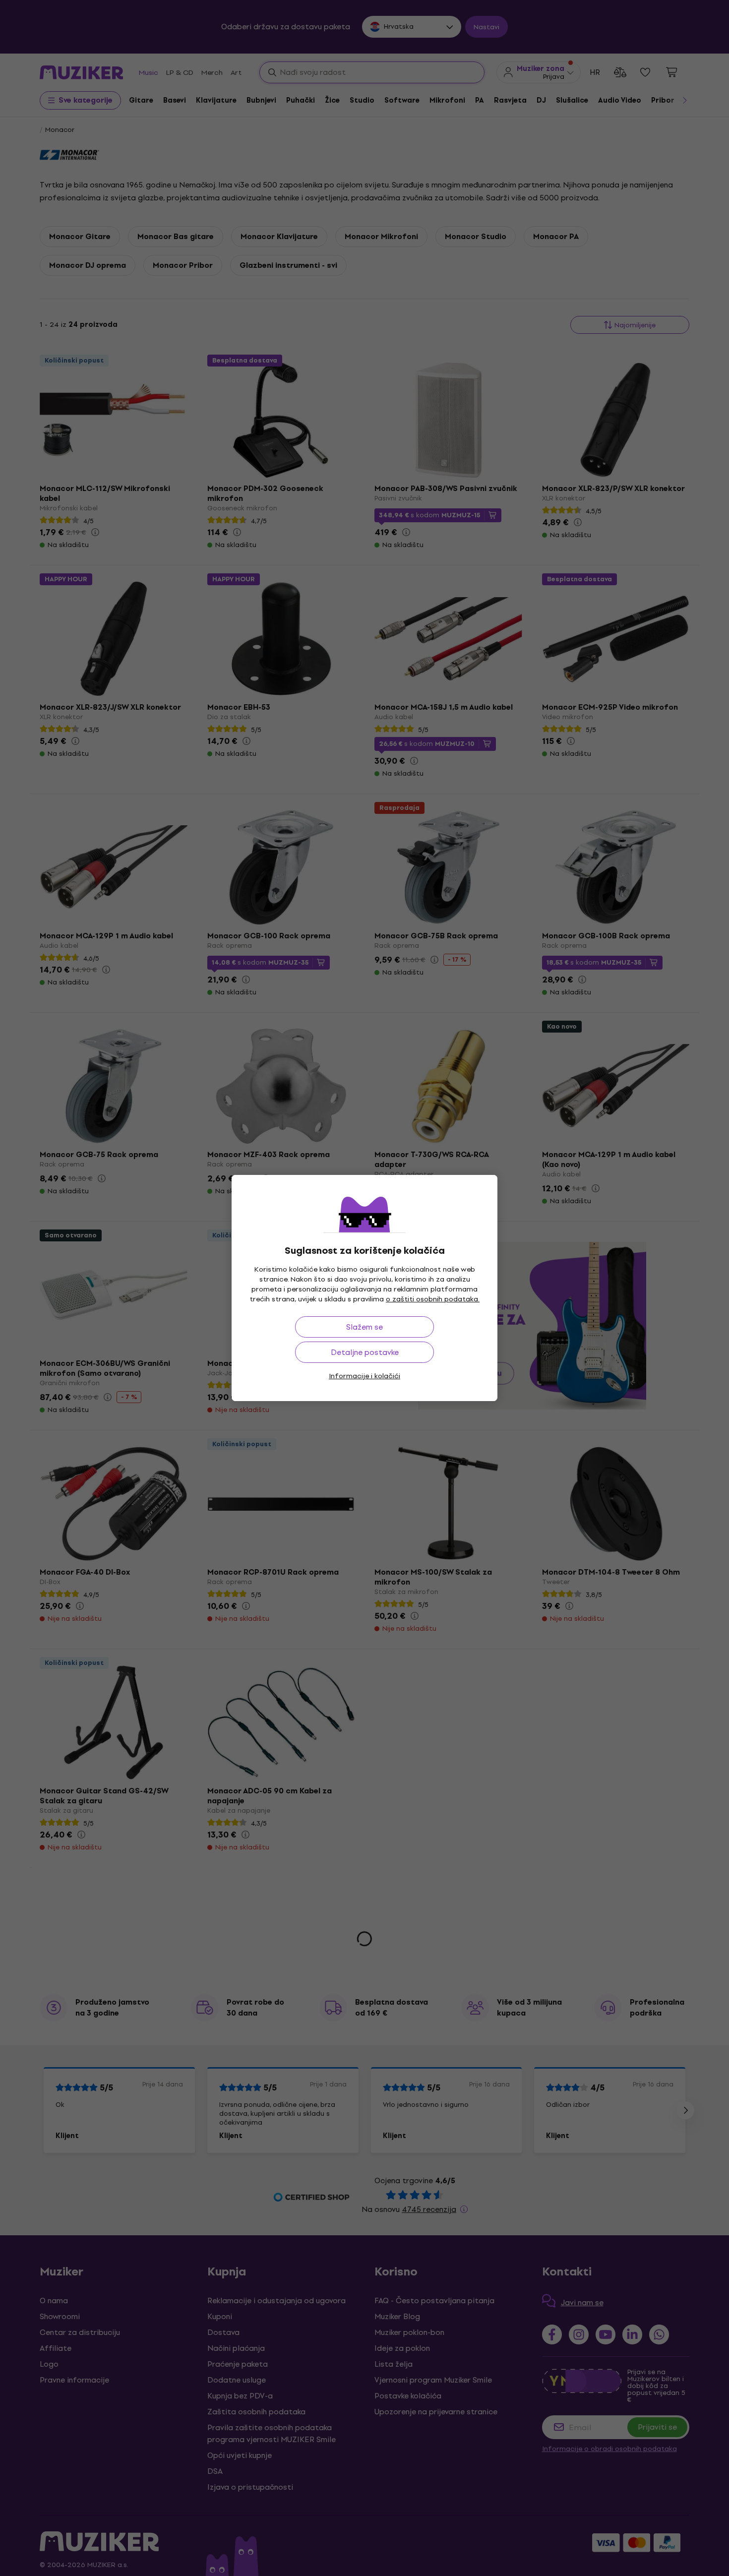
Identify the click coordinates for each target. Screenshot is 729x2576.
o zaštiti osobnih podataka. (433, 1299)
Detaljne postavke (365, 1352)
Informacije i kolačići (364, 1376)
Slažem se (364, 1327)
